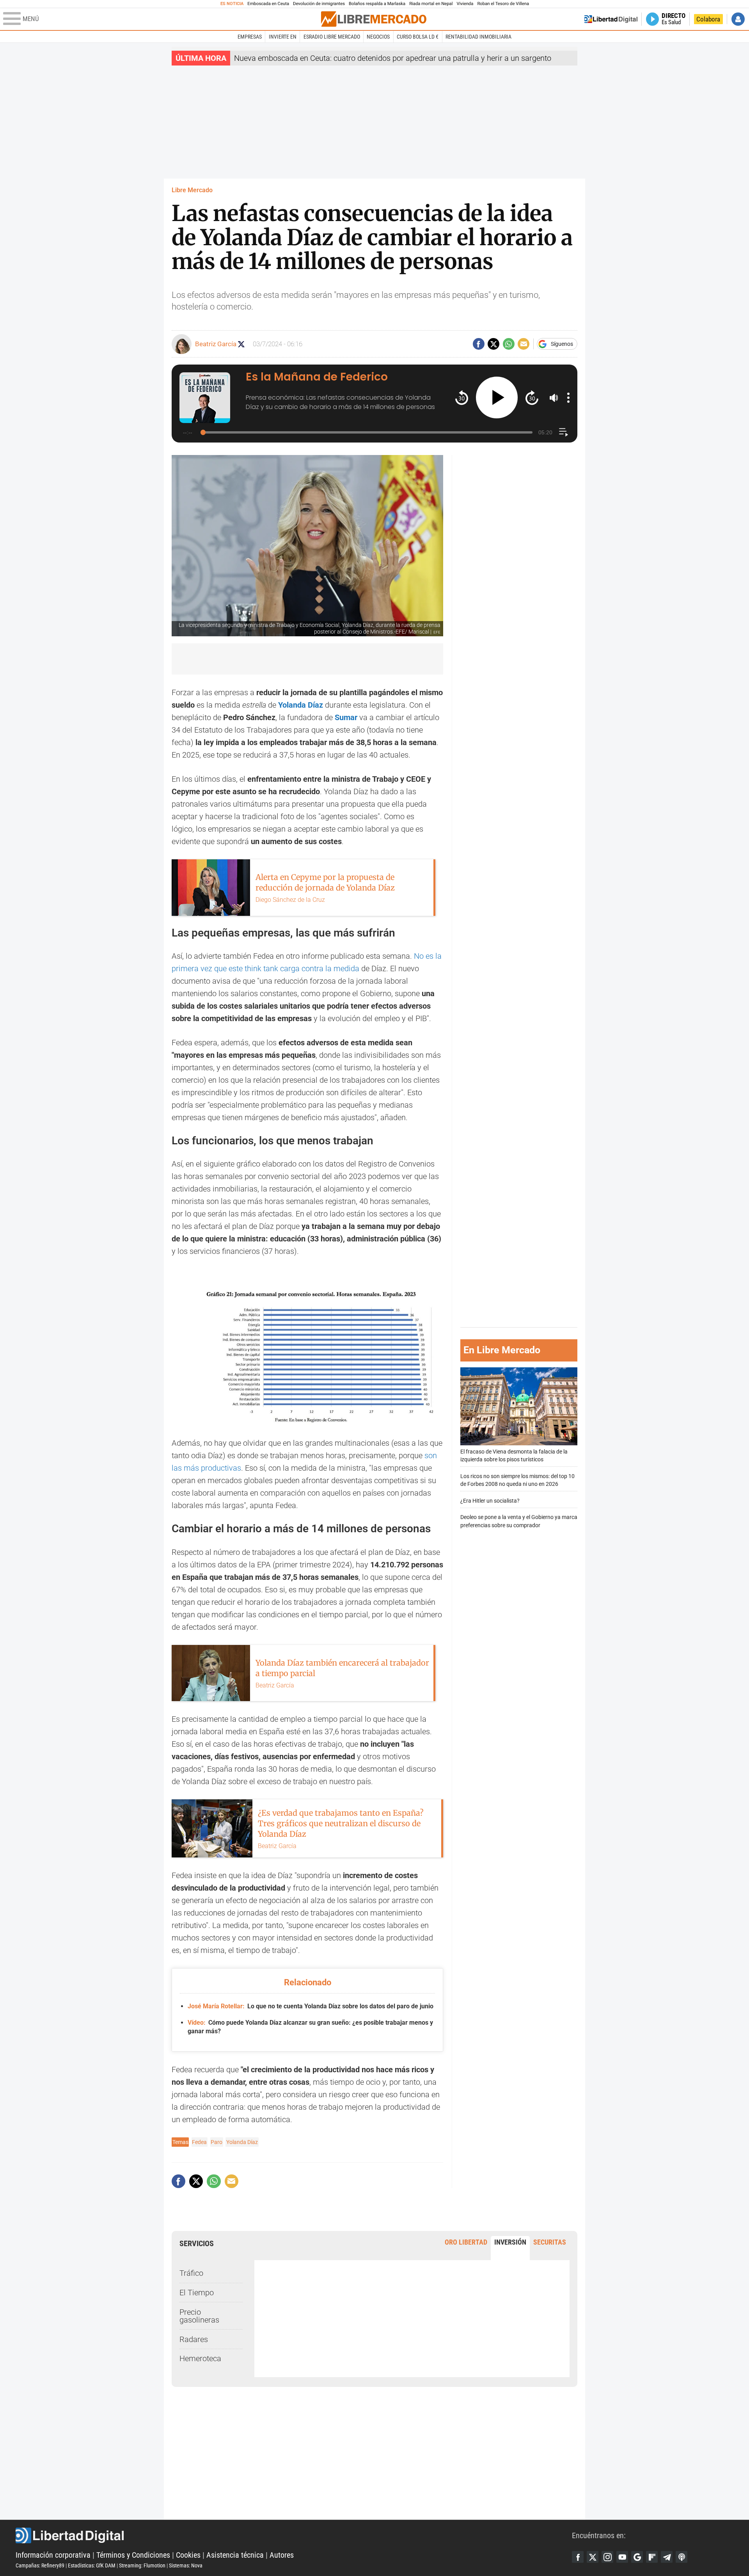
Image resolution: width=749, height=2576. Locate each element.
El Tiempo (197, 2293)
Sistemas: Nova (186, 2565)
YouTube (622, 2557)
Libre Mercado (192, 190)
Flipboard (652, 2557)
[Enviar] (509, 344)
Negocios (378, 37)
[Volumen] (554, 398)
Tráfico (191, 2273)
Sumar (346, 717)
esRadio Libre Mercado (332, 37)
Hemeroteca (200, 2358)
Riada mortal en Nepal (431, 4)
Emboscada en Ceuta (268, 4)
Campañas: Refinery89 (40, 2565)
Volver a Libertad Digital (611, 19)
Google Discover (637, 2557)
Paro (217, 2142)
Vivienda (465, 4)
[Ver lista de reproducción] (564, 432)
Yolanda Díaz (301, 705)
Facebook (578, 2557)
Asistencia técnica (235, 2555)
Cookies (188, 2555)
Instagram (607, 2557)
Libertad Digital (294, 2535)
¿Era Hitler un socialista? (490, 1501)
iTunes (682, 2557)
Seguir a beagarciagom (241, 344)
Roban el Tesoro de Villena (503, 4)
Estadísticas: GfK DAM (92, 2565)
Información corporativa (53, 2555)
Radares (194, 2339)
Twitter (593, 2557)
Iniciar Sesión (738, 19)
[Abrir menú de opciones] (568, 398)
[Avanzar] (532, 397)
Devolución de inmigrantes (319, 4)
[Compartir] (479, 344)
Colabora (708, 19)
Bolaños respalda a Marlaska (377, 4)
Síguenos (562, 344)
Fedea (199, 2142)
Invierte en (283, 37)
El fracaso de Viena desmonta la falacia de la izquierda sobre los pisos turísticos (514, 1456)
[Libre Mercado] (374, 19)
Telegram (667, 2557)
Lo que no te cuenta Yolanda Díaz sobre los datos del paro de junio (311, 2006)
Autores (282, 2555)
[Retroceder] (462, 397)
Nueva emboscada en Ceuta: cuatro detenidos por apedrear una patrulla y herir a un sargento (393, 58)
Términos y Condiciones (133, 2555)
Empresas (250, 37)
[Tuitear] (493, 344)
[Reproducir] (497, 397)
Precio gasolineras (199, 2316)
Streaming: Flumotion (142, 2565)
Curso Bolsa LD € (418, 37)
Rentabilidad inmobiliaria (478, 37)
